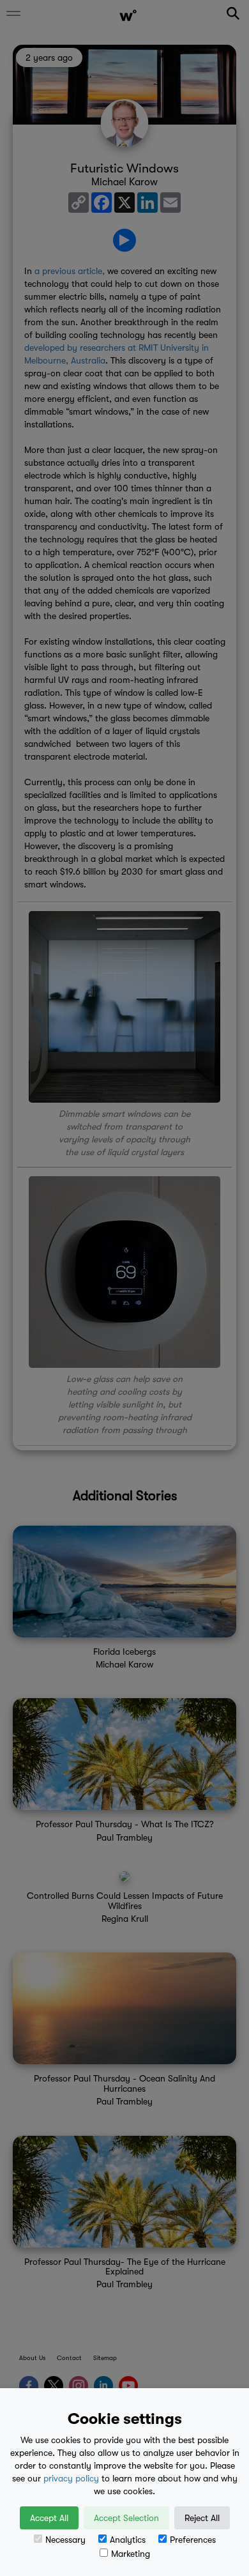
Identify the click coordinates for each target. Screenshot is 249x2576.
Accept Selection (126, 2518)
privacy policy (71, 2478)
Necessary (65, 2540)
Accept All (49, 2518)
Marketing (131, 2554)
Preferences (193, 2540)
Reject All (202, 2518)
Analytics (128, 2540)
